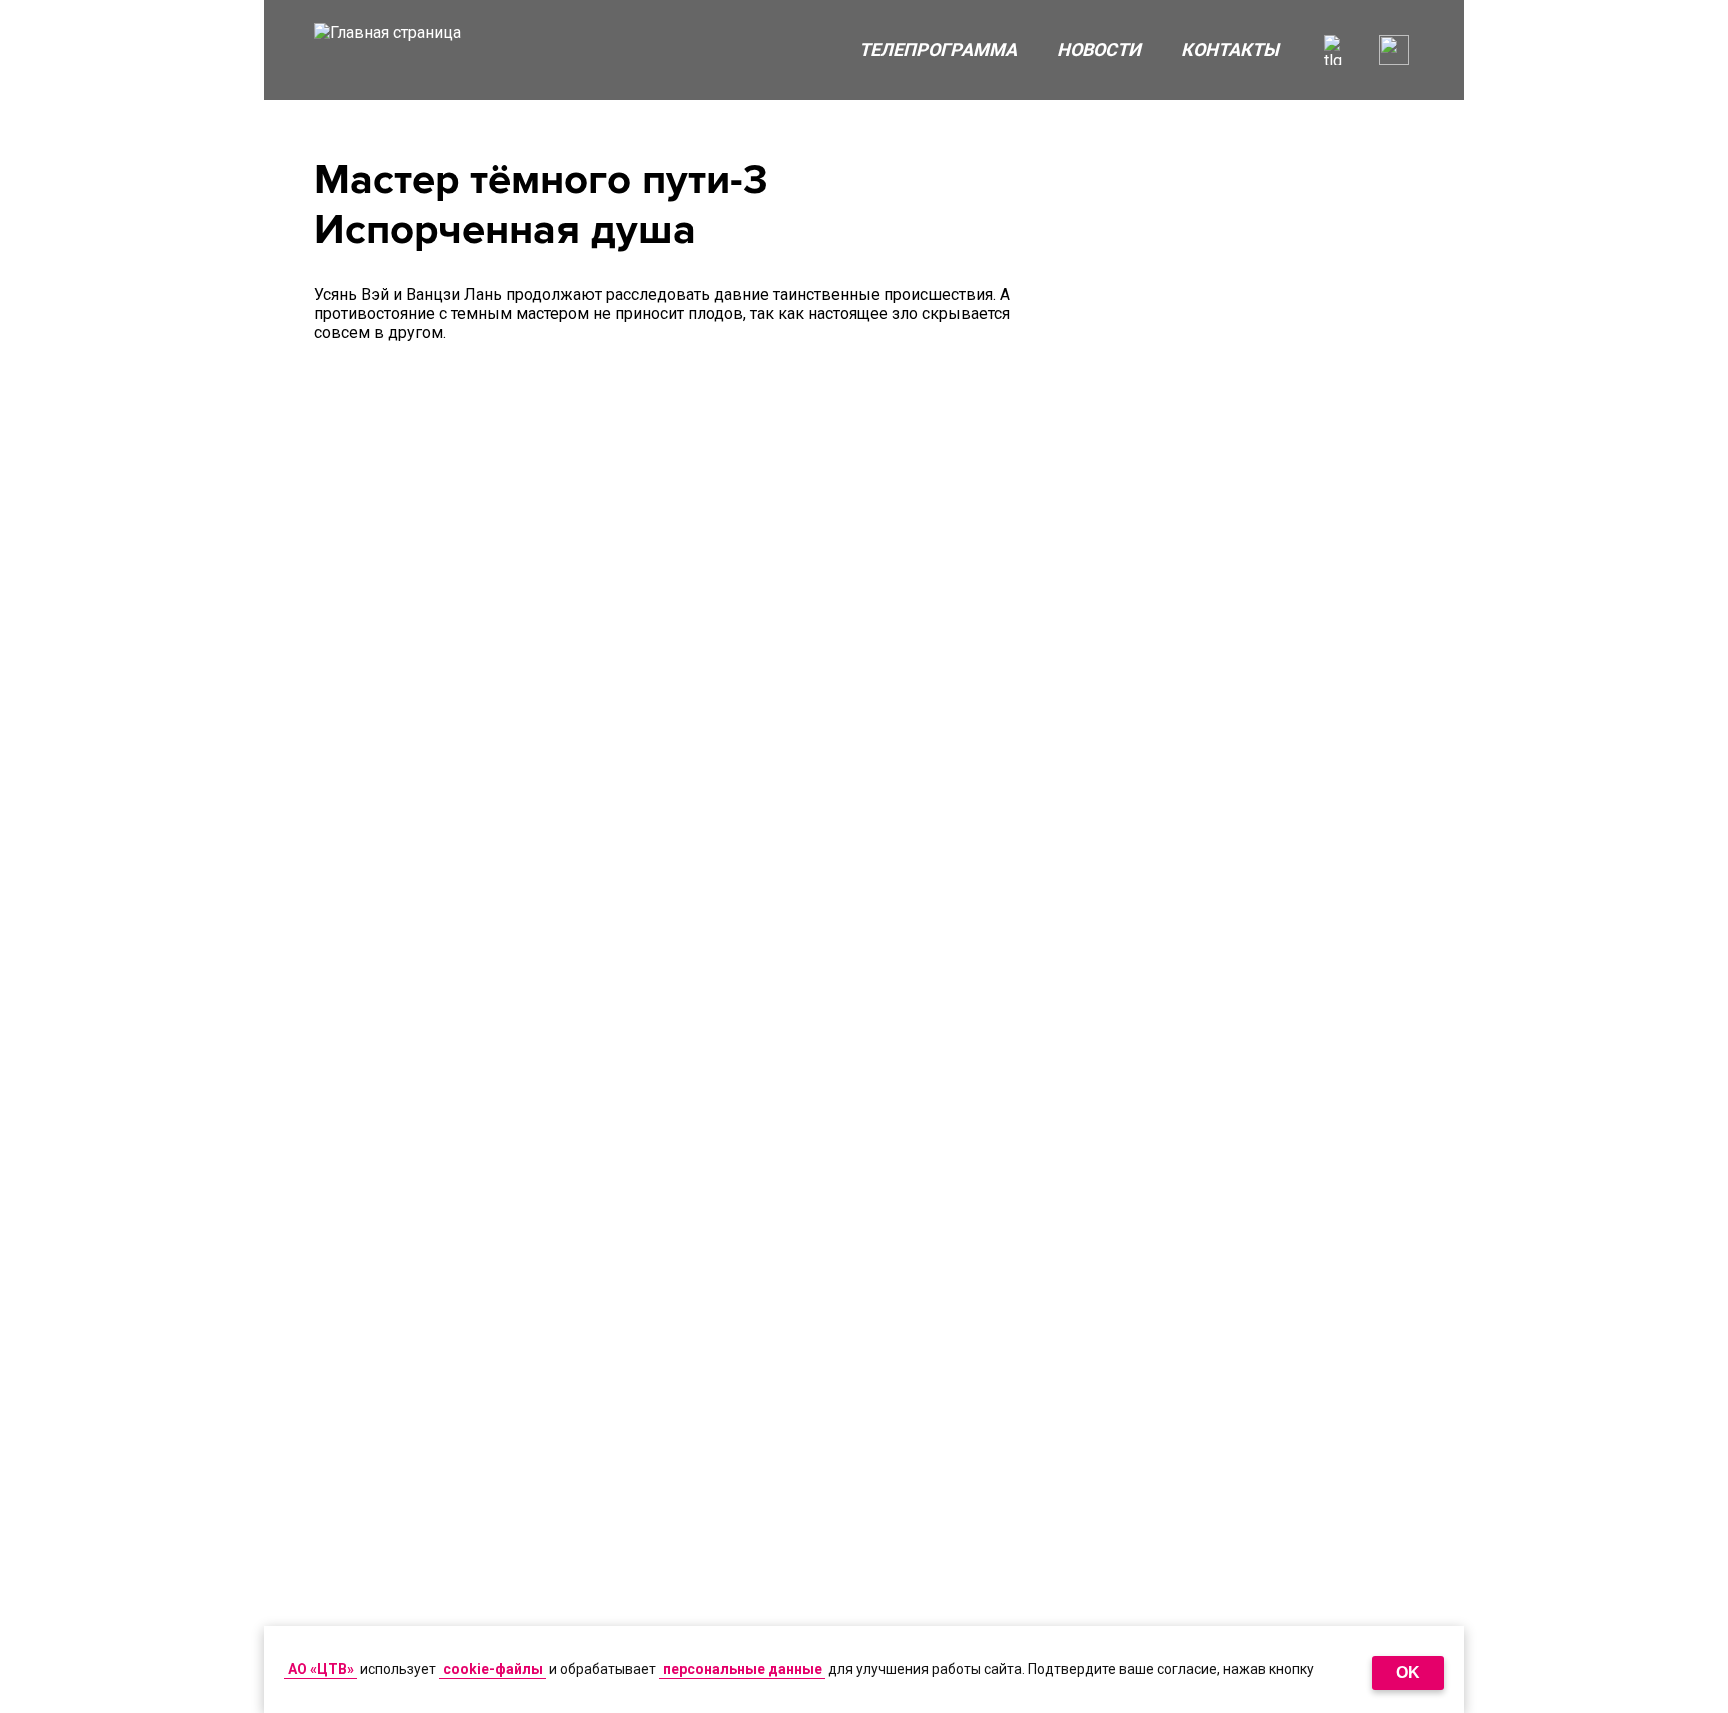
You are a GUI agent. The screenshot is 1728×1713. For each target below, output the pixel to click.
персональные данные (742, 1669)
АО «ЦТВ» (321, 1669)
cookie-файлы (493, 1669)
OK (1408, 1672)
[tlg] (1339, 50)
